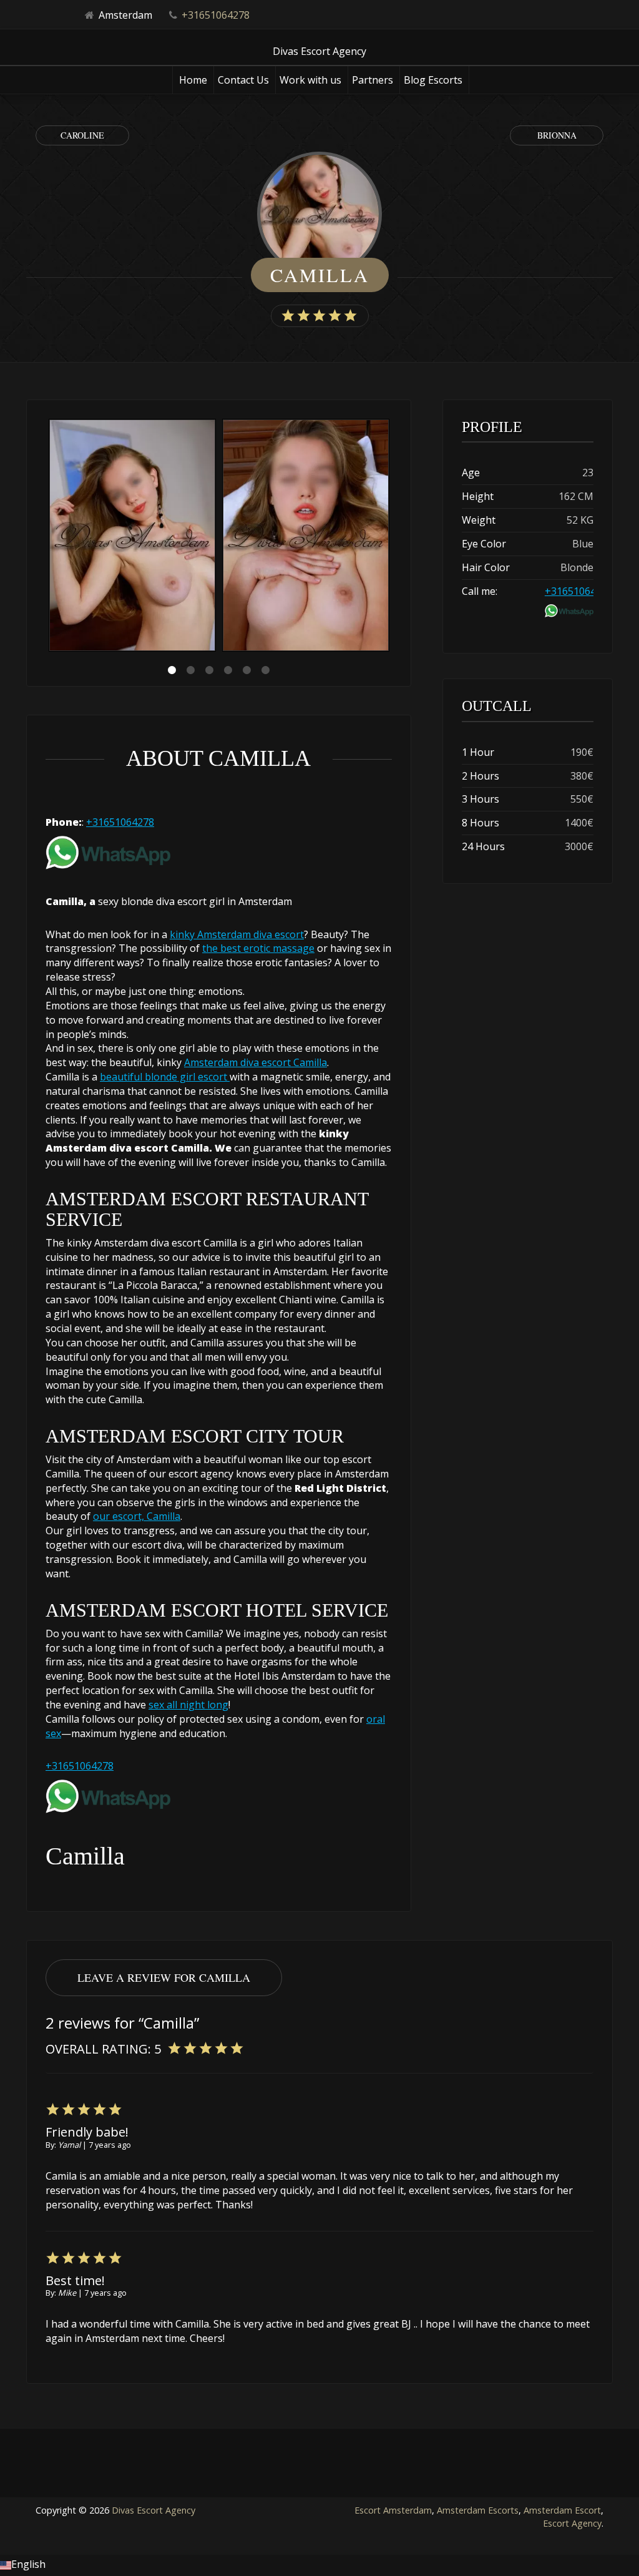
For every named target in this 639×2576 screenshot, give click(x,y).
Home (193, 80)
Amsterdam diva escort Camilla (256, 1062)
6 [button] (265, 670)
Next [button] (392, 537)
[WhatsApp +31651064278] (108, 851)
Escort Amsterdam (393, 2510)
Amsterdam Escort (562, 2510)
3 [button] (209, 670)
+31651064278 (216, 15)
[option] (132, 537)
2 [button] (190, 670)
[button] (319, 2565)
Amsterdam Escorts (478, 2510)
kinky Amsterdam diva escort (237, 934)
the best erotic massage (258, 948)
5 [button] (246, 670)
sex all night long (188, 1705)
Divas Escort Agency (154, 2510)
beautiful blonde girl (149, 1077)
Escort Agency (572, 2523)
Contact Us (243, 80)
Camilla (162, 1516)
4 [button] (228, 670)
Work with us (310, 80)
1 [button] (172, 670)
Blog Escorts (433, 80)
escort (214, 1077)
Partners (373, 80)
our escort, (119, 1516)
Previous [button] (46, 537)
